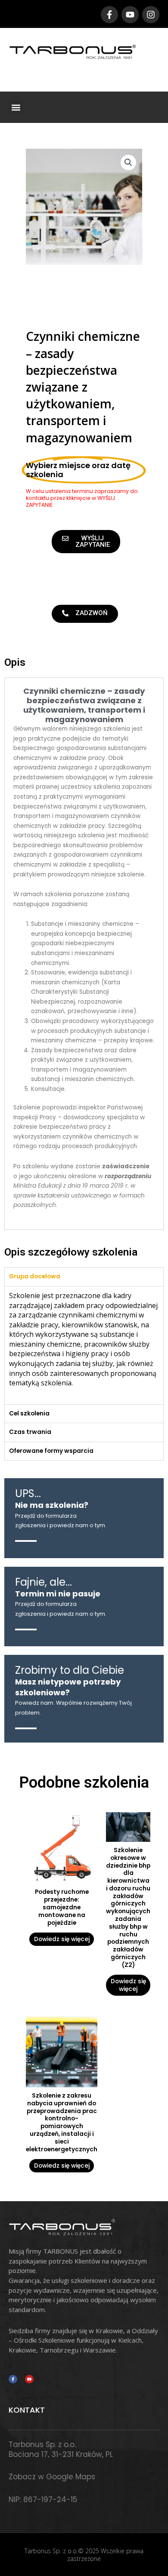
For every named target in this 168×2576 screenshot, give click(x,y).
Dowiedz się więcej (62, 1939)
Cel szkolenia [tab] (29, 1414)
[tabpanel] (84, 1345)
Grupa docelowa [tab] (35, 1276)
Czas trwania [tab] (30, 1432)
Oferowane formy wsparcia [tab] (51, 1451)
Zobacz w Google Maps (52, 2477)
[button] (16, 107)
